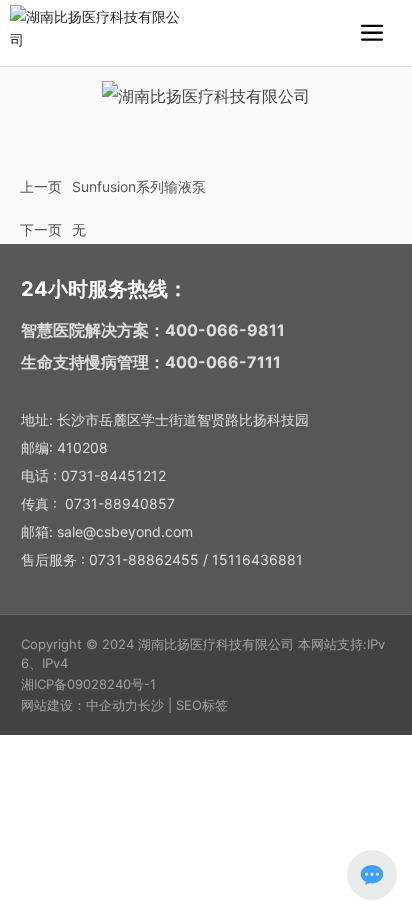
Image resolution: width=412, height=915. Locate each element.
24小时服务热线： (104, 289)
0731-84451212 (113, 475)
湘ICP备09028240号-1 (88, 684)
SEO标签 (202, 705)
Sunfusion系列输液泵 (139, 186)
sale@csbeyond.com (125, 531)
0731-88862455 (144, 559)
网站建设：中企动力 (79, 705)
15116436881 (257, 559)
